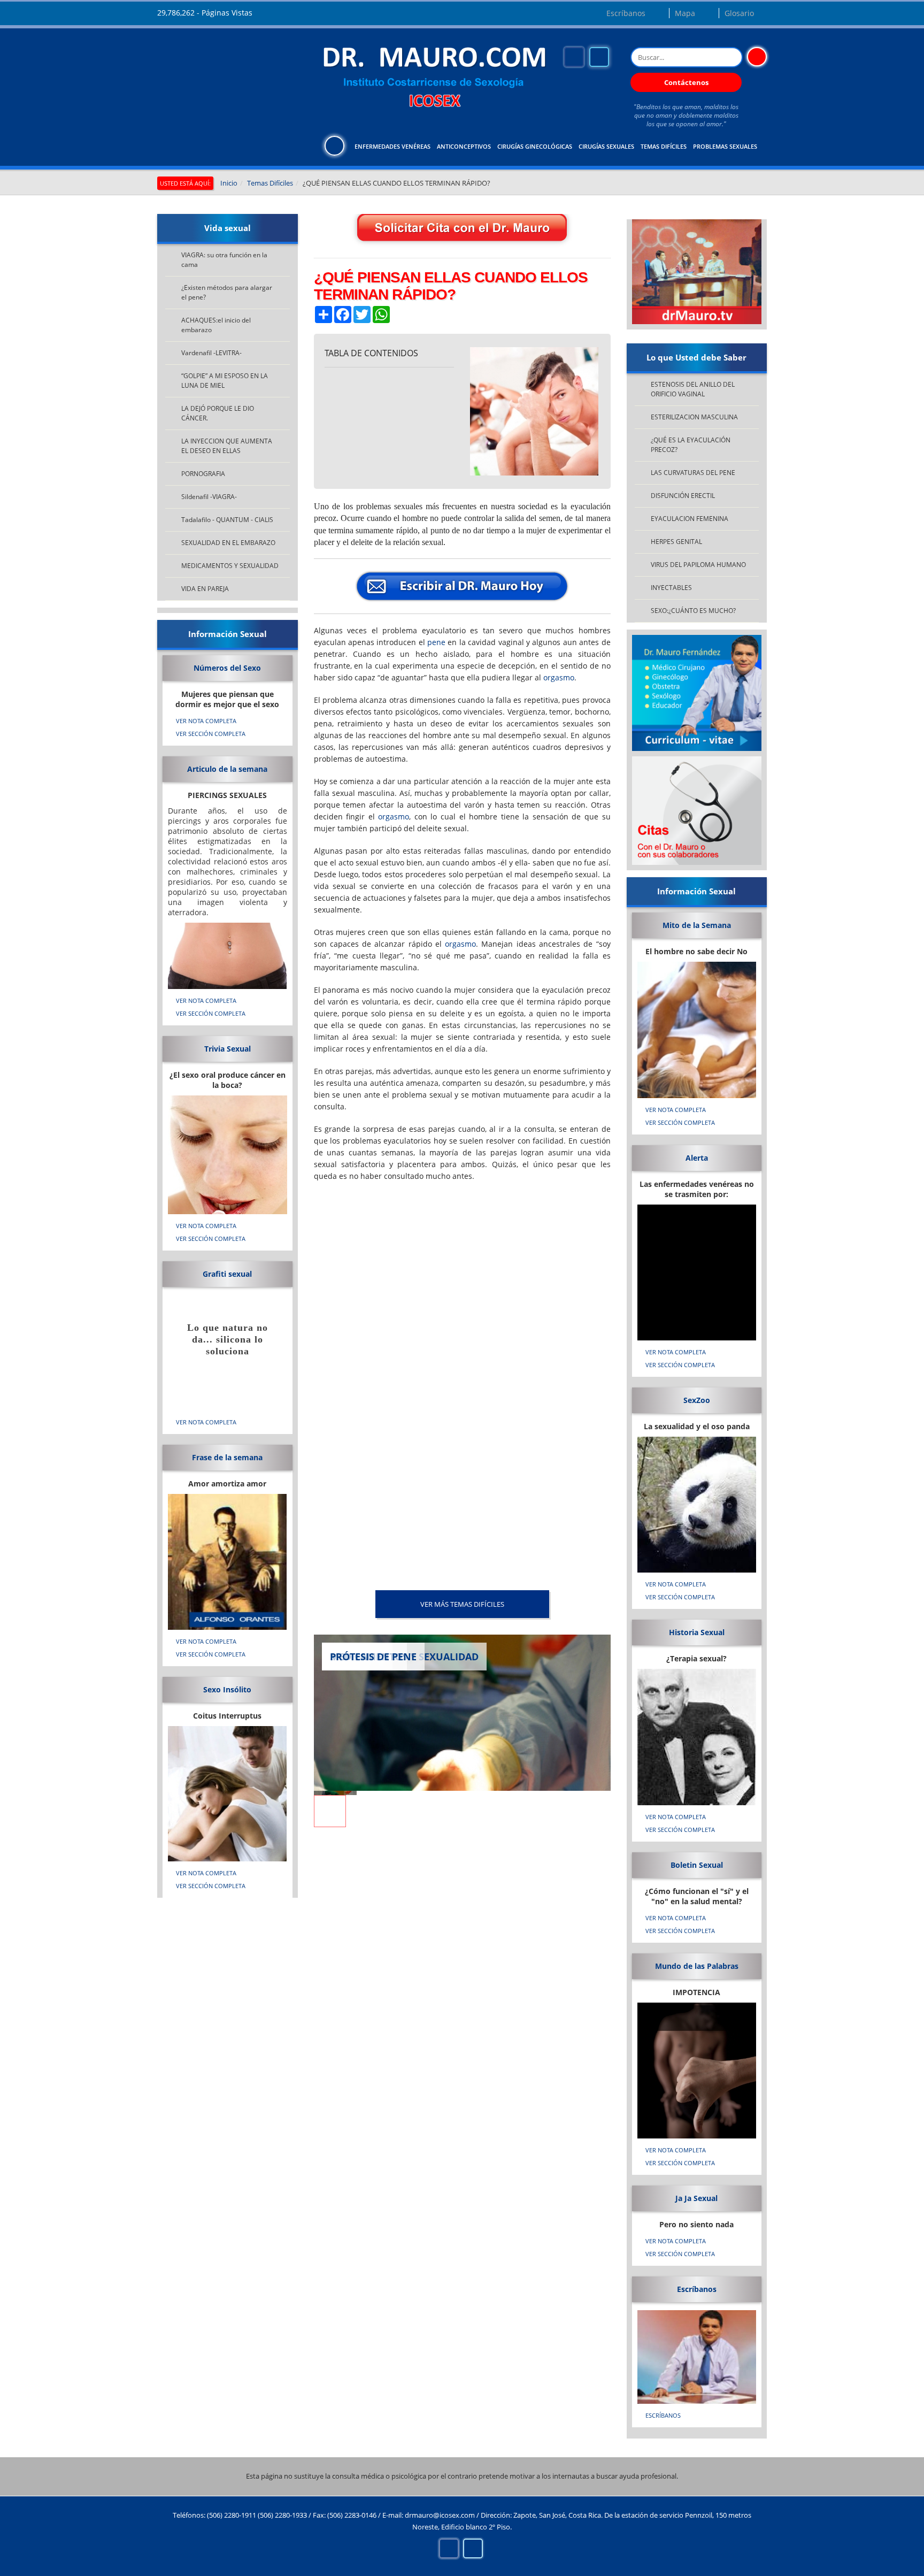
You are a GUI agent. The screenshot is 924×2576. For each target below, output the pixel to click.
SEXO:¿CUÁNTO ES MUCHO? (693, 611)
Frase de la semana (227, 1457)
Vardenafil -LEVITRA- (211, 353)
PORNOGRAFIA (203, 474)
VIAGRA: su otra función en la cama (224, 260)
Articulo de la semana (227, 769)
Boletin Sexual (697, 1865)
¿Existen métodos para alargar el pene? (227, 292)
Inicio (229, 183)
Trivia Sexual (228, 1049)
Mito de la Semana (697, 925)
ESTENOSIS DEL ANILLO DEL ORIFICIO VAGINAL (693, 389)
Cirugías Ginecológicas (535, 146)
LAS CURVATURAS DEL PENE (693, 473)
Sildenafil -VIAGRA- (209, 497)
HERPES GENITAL (676, 542)
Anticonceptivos (464, 146)
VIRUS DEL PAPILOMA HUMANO (698, 565)
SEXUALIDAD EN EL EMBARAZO (228, 543)
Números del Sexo (227, 668)
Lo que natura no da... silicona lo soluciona (228, 1339)
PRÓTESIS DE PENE (373, 1657)
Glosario (739, 13)
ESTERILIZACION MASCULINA (694, 417)
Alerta (697, 1158)
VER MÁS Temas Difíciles (462, 1604)
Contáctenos (686, 82)
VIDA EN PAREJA (205, 589)
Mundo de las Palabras (697, 1966)
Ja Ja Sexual (696, 2198)
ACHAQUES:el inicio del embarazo (216, 325)
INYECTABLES (671, 588)
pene (436, 642)
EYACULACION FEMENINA (690, 519)
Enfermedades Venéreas (392, 146)
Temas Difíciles (664, 146)
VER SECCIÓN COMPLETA (211, 734)
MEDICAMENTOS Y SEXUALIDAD (230, 566)
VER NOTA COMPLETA (206, 721)
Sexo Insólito (227, 1689)
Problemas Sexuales (725, 146)
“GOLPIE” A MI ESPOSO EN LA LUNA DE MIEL (225, 381)
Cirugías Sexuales (606, 146)
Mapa (685, 13)
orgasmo (559, 677)
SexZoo (697, 1400)
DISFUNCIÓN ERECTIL (683, 496)
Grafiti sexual (227, 1274)
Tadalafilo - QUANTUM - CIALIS (227, 520)
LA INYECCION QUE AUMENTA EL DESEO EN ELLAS (227, 446)
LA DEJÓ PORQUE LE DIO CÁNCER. (218, 413)
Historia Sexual (697, 1632)
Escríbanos (626, 13)
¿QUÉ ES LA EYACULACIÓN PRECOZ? (691, 445)
